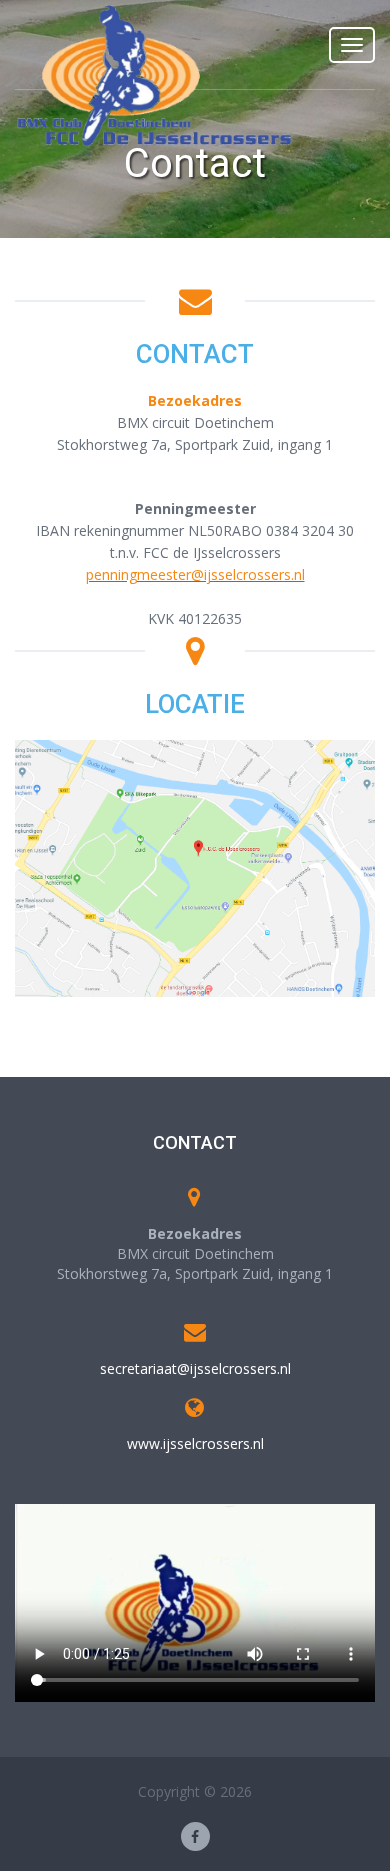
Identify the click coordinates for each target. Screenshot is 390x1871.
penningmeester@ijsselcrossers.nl (195, 574)
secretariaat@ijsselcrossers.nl (195, 1368)
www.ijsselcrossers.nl (195, 1443)
